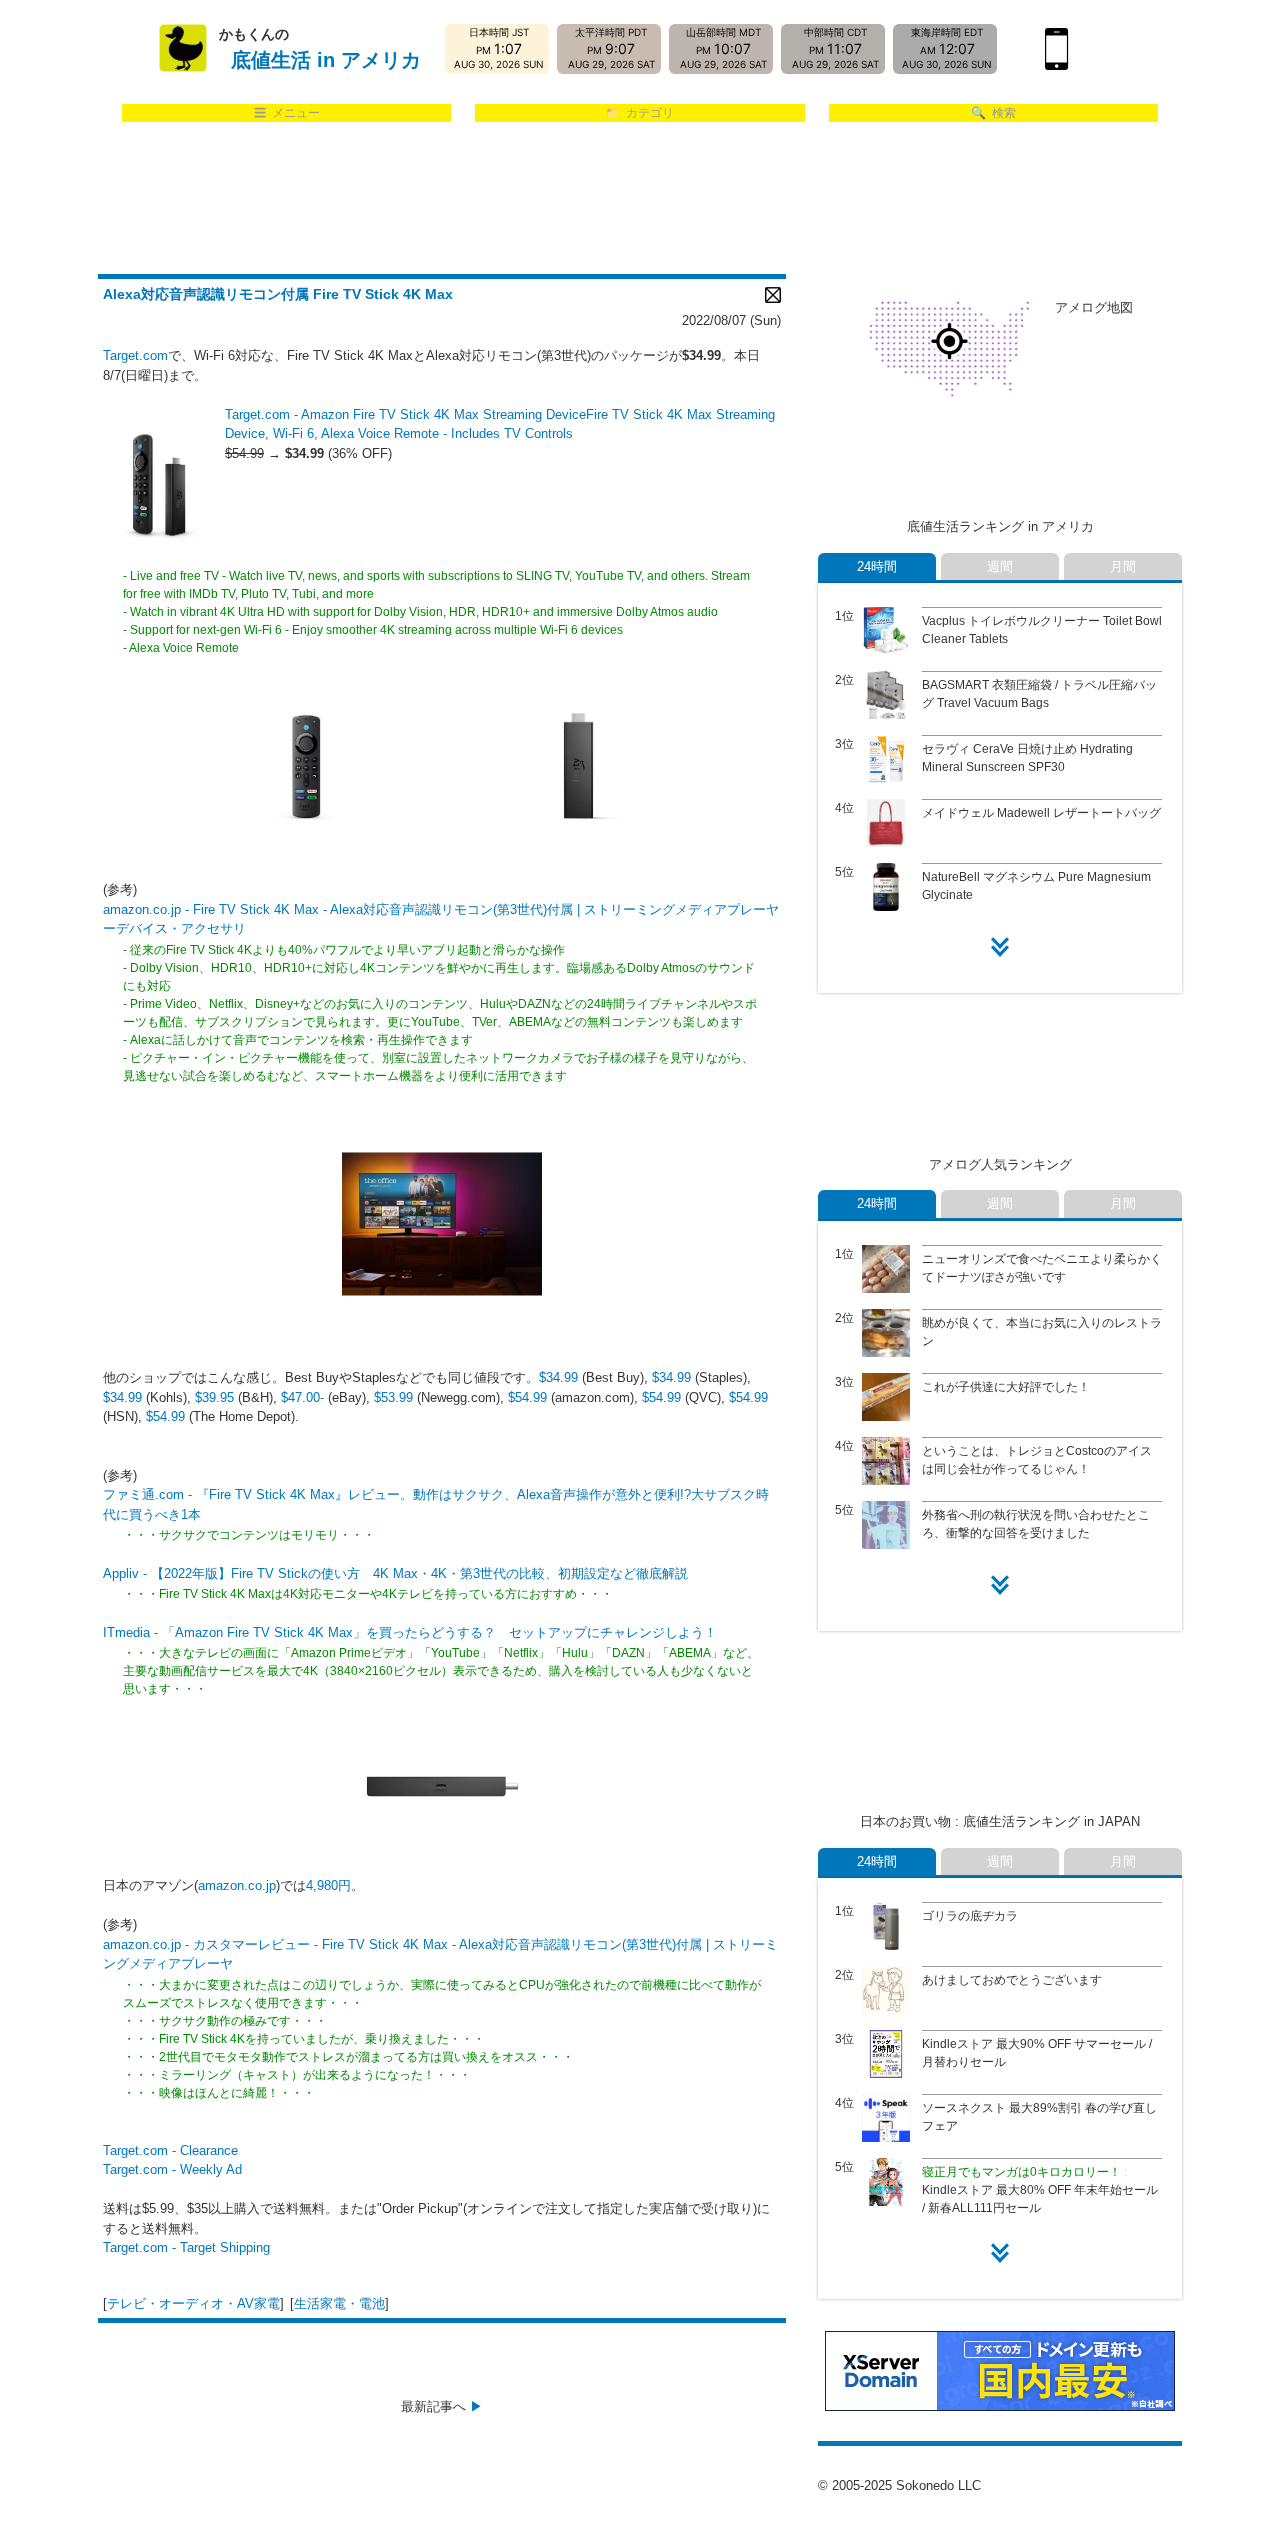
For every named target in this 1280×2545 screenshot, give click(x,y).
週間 (1000, 566)
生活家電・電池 (339, 2303)
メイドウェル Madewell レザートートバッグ (1041, 813)
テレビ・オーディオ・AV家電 (193, 2303)
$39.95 (214, 1397)
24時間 (877, 566)
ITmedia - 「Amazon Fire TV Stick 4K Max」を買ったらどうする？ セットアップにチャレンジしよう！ (410, 1632)
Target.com (135, 355)
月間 (1123, 566)
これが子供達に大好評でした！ (1006, 1387)
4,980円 (328, 1885)
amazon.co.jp (237, 1885)
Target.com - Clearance (170, 2150)
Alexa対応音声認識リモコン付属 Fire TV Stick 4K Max (278, 294)
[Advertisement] (640, 199)
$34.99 (558, 1377)
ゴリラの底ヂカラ (970, 1916)
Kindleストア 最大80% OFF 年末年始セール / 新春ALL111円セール (1040, 2190)
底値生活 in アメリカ (326, 60)
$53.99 (393, 1397)
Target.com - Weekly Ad (172, 2169)
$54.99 (527, 1397)
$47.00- (302, 1397)
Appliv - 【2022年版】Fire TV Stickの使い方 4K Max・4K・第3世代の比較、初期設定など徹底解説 (395, 1573)
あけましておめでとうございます (1012, 1980)
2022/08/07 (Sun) (731, 320)
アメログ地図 (1094, 307)
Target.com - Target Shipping (186, 2247)
